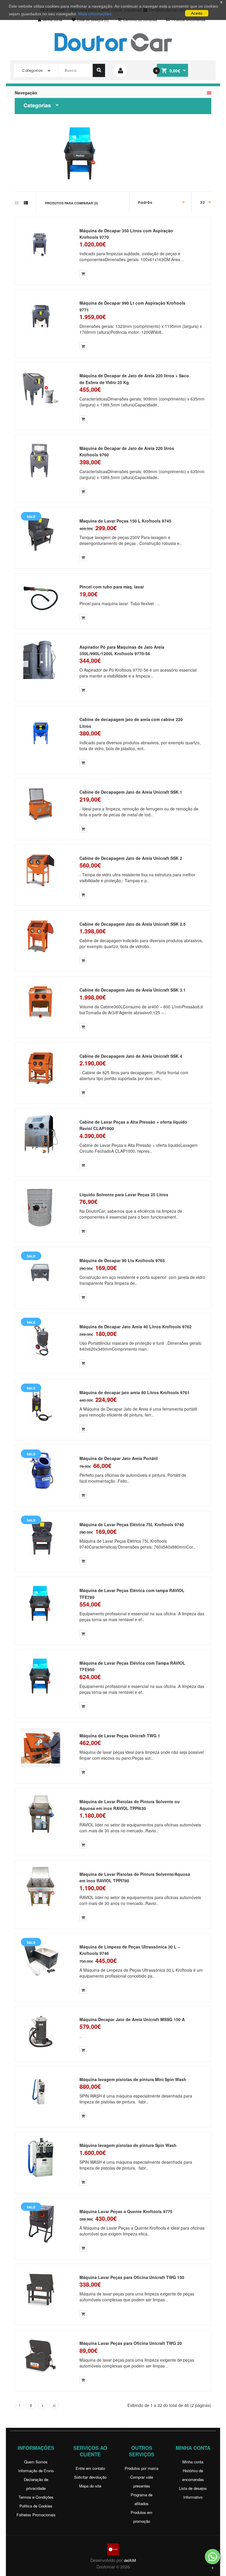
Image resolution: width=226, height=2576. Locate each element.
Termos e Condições (36, 2497)
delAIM (130, 2560)
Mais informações (95, 14)
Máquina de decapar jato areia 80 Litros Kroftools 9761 (134, 1392)
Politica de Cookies (36, 2506)
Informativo (193, 2497)
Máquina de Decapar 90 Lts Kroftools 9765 (122, 1260)
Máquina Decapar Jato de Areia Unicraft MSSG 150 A (132, 2019)
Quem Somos (36, 2462)
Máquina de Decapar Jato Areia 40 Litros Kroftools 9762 (136, 1327)
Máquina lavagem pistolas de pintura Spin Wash (128, 2145)
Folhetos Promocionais (36, 2515)
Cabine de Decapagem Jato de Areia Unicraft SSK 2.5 (133, 924)
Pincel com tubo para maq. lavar (112, 587)
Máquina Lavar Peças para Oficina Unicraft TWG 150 (132, 2277)
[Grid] (17, 203)
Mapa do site (90, 2486)
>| (54, 2405)
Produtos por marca (142, 2468)
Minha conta (193, 2462)
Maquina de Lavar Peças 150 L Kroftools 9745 (125, 521)
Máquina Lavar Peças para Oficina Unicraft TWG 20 (131, 2343)
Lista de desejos (193, 2488)
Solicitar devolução (90, 2477)
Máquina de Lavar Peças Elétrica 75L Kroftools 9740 (132, 1524)
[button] (212, 2557)
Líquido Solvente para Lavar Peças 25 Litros (124, 1194)
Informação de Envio (36, 2471)
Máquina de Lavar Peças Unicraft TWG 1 (120, 1736)
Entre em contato (90, 2468)
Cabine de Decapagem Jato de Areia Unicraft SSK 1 (131, 792)
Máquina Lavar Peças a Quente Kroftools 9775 (126, 2211)
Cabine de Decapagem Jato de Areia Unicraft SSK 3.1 (133, 990)
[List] (26, 203)
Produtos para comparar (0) (72, 203)
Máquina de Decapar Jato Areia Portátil (119, 1458)
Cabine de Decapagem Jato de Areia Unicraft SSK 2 (131, 858)
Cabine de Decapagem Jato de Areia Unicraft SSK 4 (131, 1056)
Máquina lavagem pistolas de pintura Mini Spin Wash (133, 2079)
